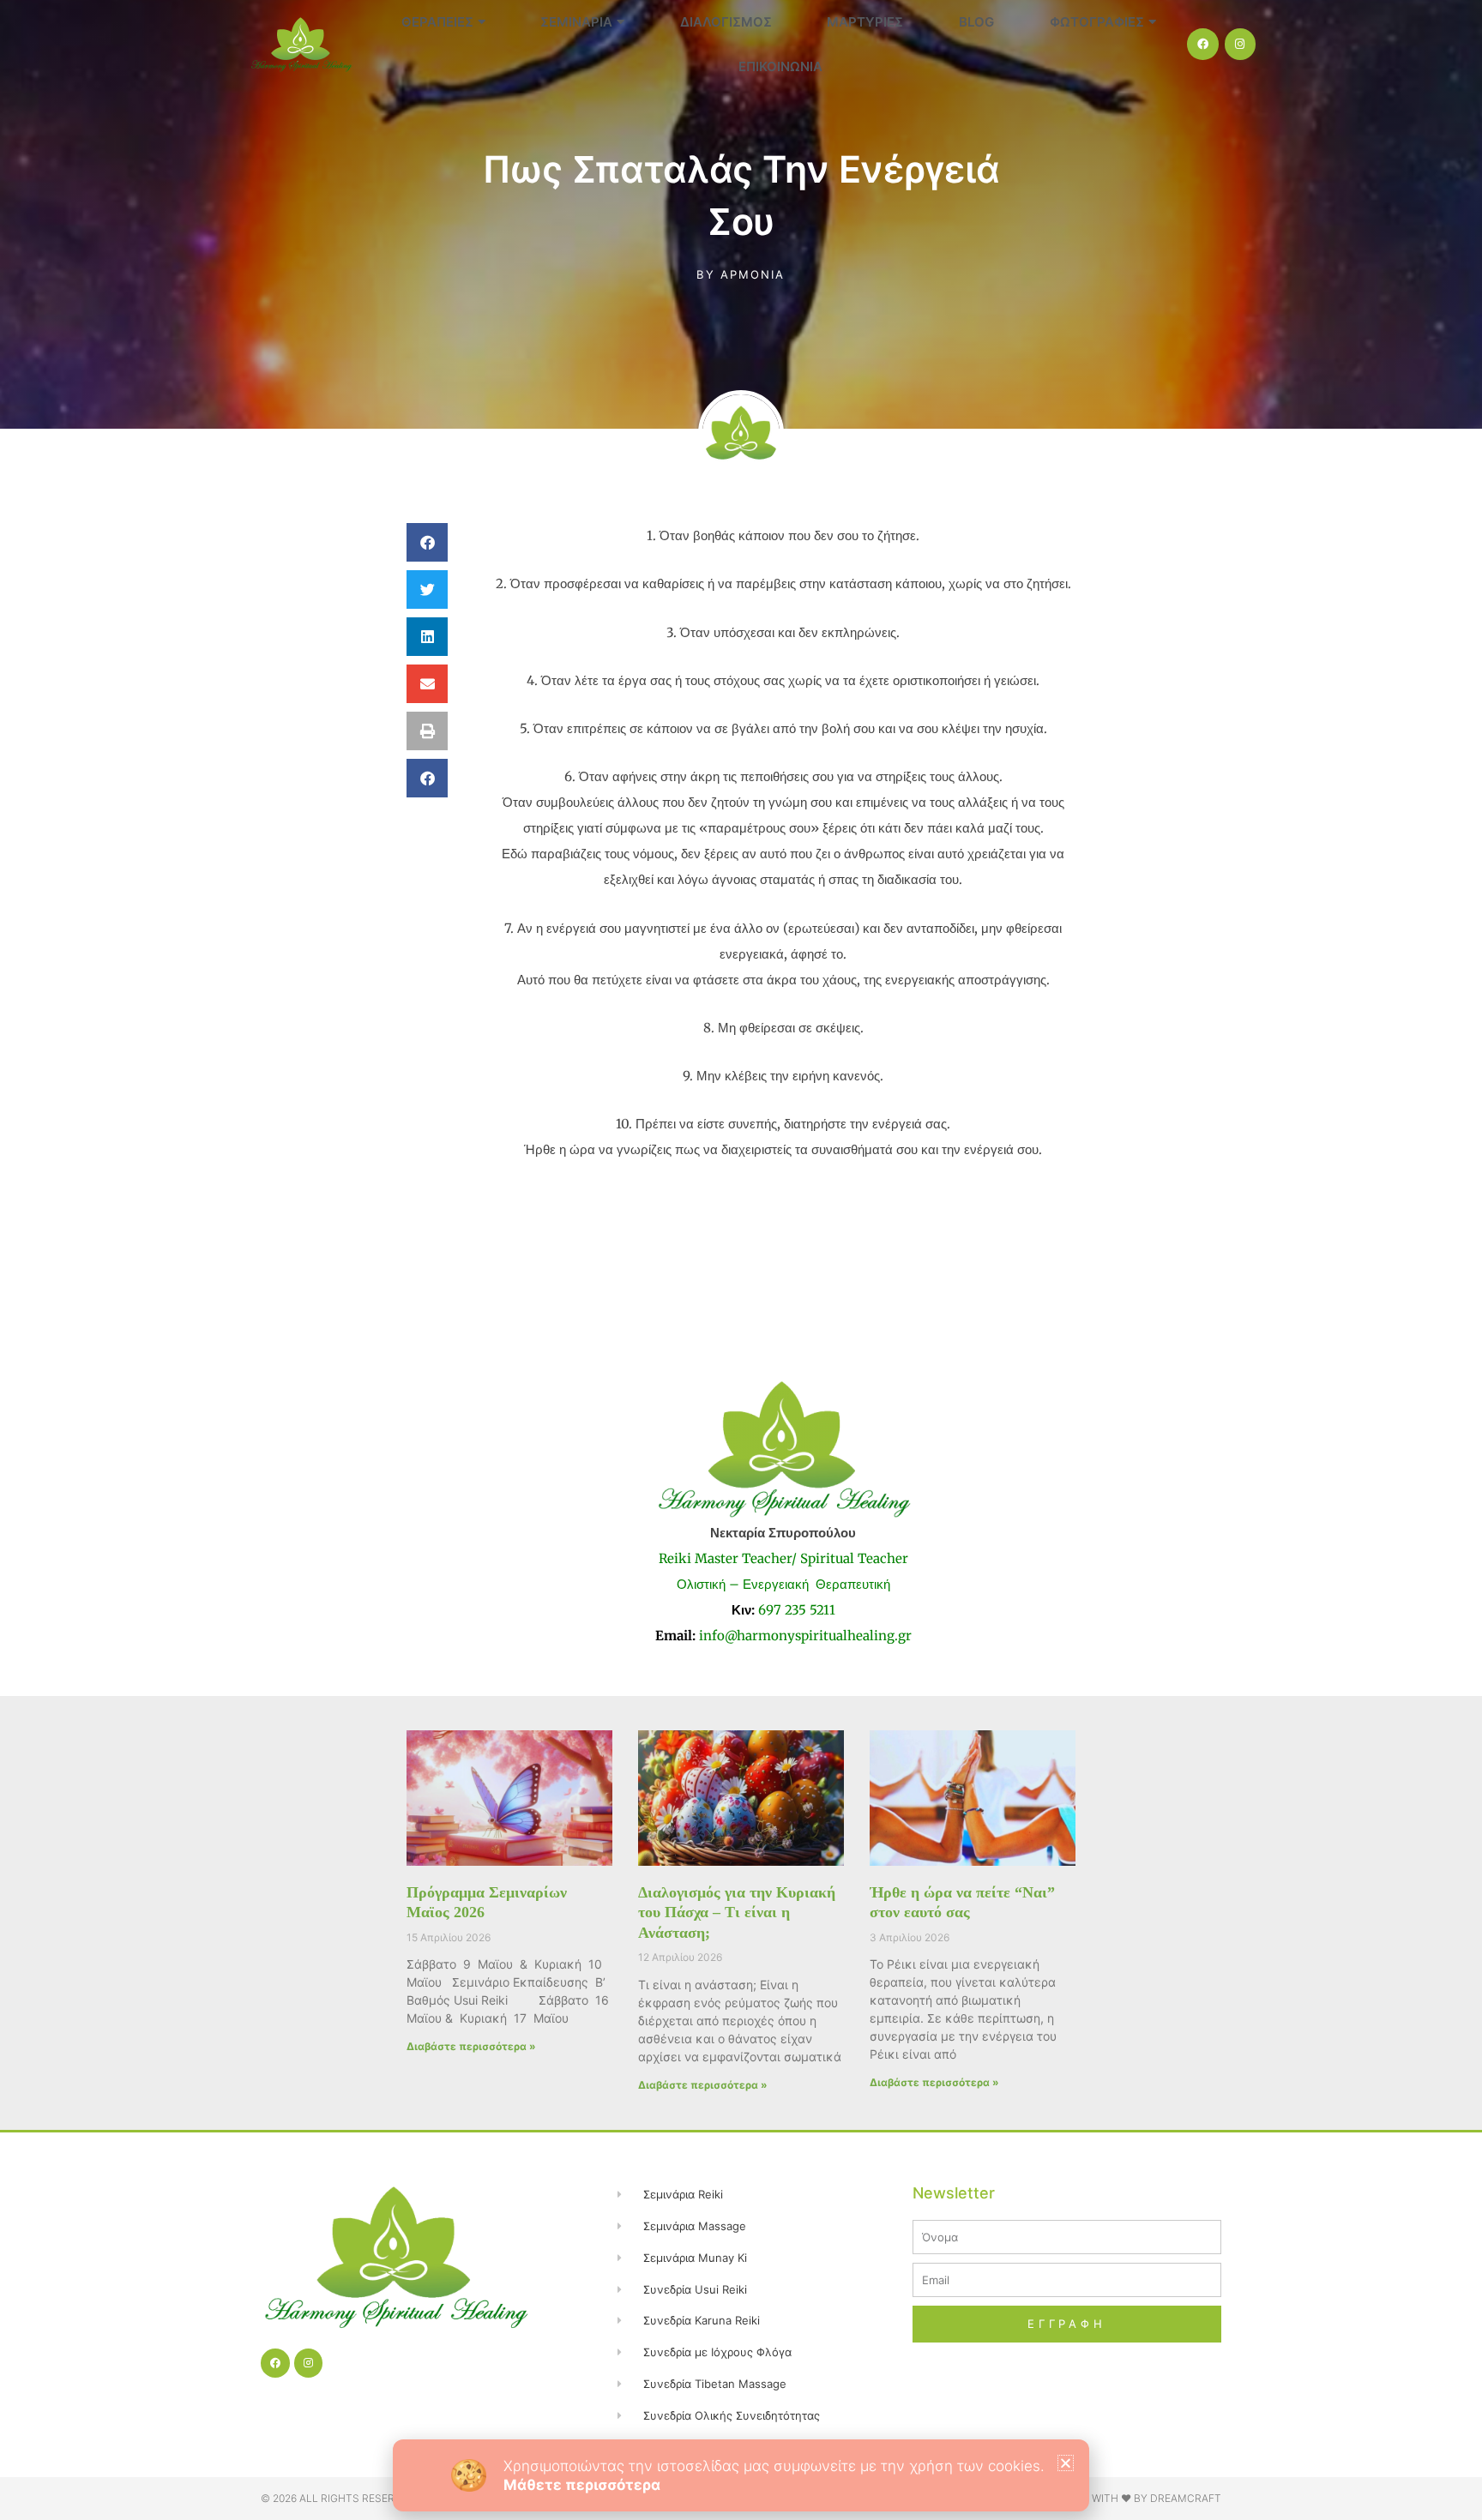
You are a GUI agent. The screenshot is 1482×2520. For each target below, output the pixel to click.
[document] (741, 1260)
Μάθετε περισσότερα (582, 2485)
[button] (1066, 2463)
